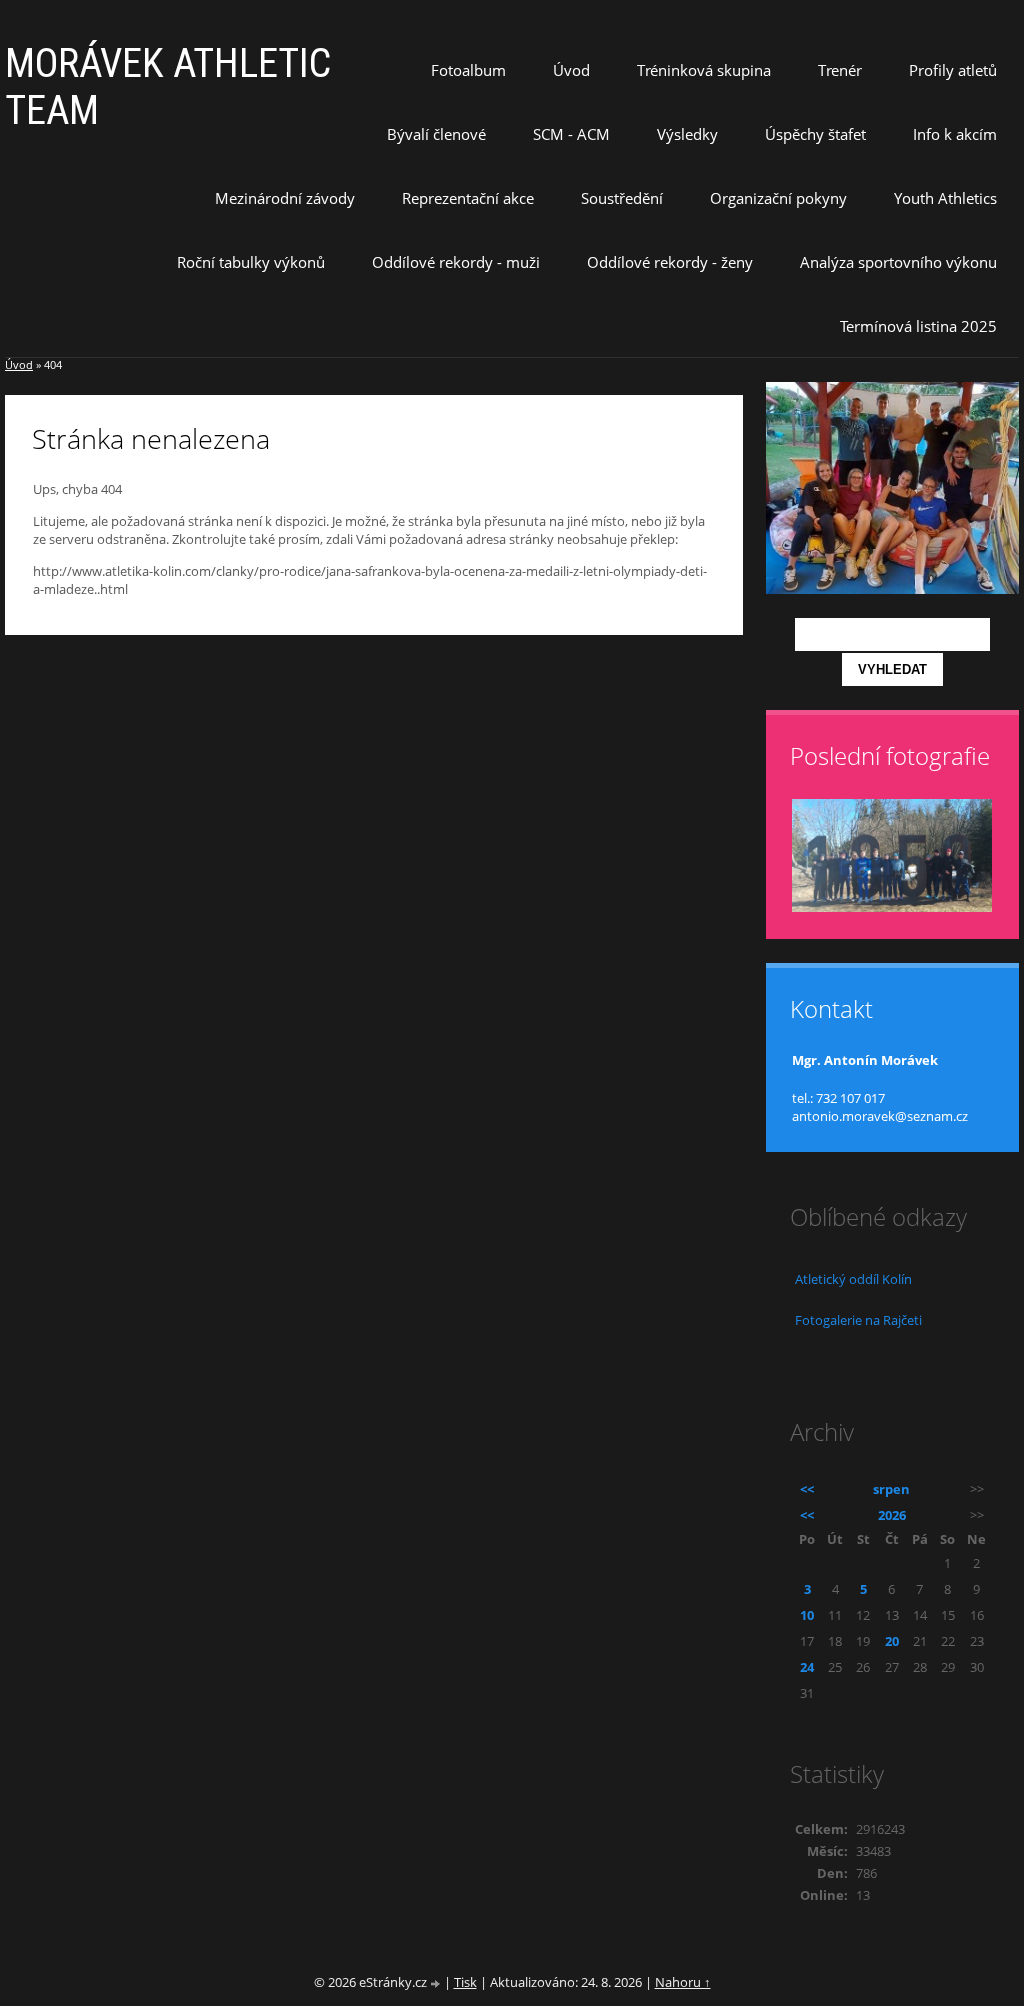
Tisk (465, 1982)
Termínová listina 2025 (918, 326)
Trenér (840, 70)
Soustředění (622, 198)
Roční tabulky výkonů (251, 262)
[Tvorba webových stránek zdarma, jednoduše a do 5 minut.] (437, 1983)
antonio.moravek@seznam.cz (880, 1116)
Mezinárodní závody (285, 198)
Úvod (571, 70)
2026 (892, 1515)
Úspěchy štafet (815, 134)
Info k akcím (955, 134)
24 (807, 1667)
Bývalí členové (436, 134)
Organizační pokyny (778, 198)
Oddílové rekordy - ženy (670, 262)
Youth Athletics (945, 198)
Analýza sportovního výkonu (898, 262)
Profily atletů (953, 70)
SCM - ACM (571, 134)
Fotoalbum (468, 70)
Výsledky (687, 134)
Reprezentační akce (468, 198)
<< (807, 1489)
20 (892, 1641)
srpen (891, 1489)
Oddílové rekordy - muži (456, 262)
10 (807, 1615)
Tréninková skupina (704, 70)
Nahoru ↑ (683, 1982)
